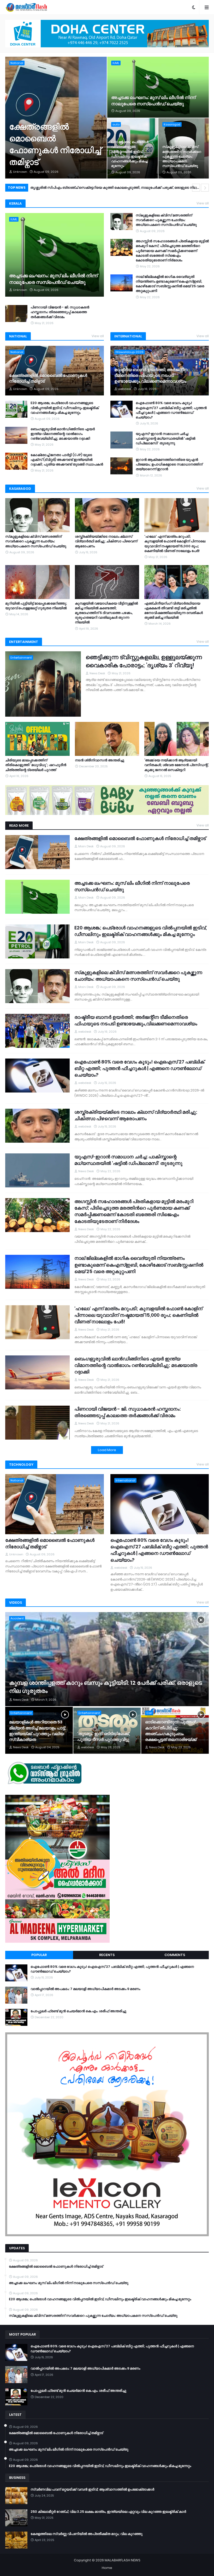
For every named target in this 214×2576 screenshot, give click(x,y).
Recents (107, 1955)
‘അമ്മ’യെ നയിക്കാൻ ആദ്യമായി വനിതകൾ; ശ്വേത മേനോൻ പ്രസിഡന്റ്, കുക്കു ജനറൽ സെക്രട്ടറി (176, 765)
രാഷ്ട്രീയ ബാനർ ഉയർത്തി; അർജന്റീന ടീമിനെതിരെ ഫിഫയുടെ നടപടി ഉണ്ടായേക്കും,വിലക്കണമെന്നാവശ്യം (151, 376)
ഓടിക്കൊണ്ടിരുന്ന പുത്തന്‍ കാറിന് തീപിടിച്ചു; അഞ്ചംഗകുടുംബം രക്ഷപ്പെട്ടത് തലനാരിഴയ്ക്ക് (171, 1731)
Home (107, 2568)
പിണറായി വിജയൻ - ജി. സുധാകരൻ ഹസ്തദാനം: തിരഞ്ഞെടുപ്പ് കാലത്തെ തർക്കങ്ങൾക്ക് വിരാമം (60, 312)
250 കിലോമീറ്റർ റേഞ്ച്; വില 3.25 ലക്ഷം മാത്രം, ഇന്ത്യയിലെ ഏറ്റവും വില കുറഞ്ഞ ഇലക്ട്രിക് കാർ (108, 2512)
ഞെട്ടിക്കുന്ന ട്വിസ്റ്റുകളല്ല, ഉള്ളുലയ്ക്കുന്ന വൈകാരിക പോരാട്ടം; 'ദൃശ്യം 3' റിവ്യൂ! (144, 661)
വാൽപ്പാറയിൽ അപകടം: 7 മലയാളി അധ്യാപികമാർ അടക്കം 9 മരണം (85, 1989)
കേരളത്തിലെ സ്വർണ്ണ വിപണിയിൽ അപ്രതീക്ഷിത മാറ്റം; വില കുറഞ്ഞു (87, 2534)
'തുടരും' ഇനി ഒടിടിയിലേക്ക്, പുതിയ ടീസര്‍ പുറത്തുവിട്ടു (104, 1737)
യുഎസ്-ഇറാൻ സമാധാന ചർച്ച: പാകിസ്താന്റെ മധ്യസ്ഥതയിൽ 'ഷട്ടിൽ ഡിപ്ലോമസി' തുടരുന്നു (165, 439)
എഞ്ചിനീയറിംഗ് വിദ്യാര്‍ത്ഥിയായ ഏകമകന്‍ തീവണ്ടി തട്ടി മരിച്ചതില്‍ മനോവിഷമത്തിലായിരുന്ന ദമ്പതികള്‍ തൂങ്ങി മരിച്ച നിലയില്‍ (174, 611)
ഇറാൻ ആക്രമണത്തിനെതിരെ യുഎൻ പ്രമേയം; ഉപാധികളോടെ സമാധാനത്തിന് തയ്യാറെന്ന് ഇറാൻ (169, 464)
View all (203, 203)
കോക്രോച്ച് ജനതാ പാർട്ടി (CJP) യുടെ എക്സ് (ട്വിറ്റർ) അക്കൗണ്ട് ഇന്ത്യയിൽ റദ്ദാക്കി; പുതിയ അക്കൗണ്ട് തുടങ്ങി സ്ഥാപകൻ (67, 460)
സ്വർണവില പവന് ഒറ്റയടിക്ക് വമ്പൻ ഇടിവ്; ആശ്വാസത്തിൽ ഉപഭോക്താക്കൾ (92, 2489)
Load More (107, 1450)
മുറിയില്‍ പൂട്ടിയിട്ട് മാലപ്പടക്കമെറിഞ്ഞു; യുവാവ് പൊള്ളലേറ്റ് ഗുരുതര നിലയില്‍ (36, 606)
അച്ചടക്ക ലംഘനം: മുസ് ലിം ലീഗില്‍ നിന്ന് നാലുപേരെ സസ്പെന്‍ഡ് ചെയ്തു (153, 101)
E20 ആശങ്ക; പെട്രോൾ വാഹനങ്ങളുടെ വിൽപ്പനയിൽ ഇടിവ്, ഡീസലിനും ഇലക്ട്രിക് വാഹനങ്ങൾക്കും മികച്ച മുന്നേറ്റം (130, 154)
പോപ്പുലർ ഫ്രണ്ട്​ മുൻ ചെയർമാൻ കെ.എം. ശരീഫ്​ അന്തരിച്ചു (78, 2011)
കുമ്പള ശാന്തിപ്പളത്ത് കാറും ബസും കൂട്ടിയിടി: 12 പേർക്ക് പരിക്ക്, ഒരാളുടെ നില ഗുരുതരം (106, 1687)
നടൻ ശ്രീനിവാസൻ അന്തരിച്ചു (100, 760)
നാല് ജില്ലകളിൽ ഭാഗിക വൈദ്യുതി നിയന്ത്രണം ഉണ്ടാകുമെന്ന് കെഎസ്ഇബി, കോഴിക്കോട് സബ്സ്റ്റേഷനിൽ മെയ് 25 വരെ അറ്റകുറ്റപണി (170, 284)
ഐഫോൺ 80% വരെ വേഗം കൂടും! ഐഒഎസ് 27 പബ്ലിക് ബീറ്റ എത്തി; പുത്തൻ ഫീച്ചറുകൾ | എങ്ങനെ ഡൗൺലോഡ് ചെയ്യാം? (171, 410)
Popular (39, 1955)
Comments (175, 1955)
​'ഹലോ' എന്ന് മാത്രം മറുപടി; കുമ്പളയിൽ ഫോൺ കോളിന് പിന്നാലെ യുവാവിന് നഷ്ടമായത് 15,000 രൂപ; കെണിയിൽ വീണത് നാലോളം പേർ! (175, 544)
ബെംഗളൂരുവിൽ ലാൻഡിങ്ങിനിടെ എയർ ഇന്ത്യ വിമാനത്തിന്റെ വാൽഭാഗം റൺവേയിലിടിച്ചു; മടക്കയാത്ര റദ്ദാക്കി (119, 188)
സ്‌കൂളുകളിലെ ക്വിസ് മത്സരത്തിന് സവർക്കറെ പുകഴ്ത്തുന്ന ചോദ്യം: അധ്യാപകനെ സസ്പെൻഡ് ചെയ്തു (182, 156)
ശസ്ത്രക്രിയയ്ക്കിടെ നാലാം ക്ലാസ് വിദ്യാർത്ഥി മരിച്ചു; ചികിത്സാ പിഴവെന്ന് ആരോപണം (106, 541)
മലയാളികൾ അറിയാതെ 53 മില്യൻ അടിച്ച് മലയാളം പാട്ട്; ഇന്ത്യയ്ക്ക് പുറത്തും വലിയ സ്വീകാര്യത (37, 1731)
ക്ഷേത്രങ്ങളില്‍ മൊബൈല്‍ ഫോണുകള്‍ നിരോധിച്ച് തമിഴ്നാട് (55, 144)
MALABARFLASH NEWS (123, 2560)
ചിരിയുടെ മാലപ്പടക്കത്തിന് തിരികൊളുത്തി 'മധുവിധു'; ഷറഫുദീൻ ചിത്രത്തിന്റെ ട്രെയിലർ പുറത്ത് (36, 765)
